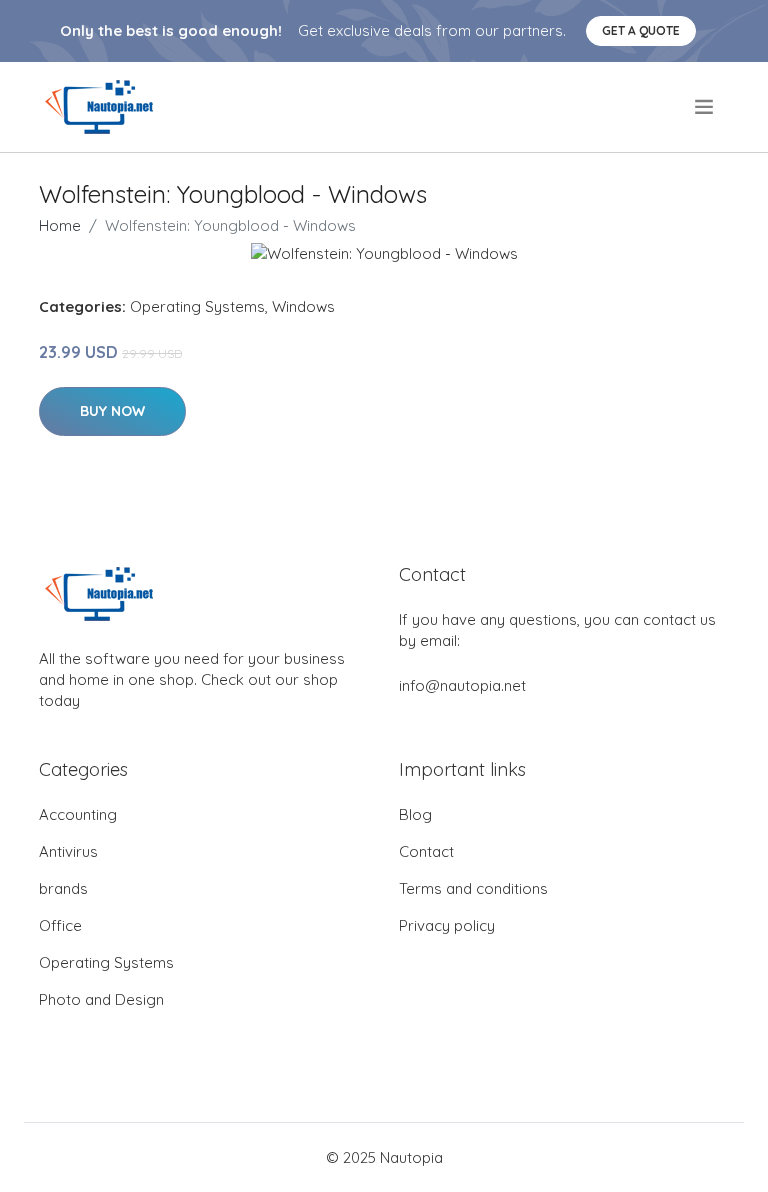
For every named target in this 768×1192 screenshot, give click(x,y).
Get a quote (641, 30)
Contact (426, 851)
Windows (303, 306)
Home (60, 225)
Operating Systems (197, 306)
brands (63, 888)
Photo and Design (101, 999)
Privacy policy (447, 925)
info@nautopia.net (462, 685)
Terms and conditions (473, 888)
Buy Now (112, 411)
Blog (415, 814)
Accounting (78, 814)
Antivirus (68, 851)
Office (60, 925)
